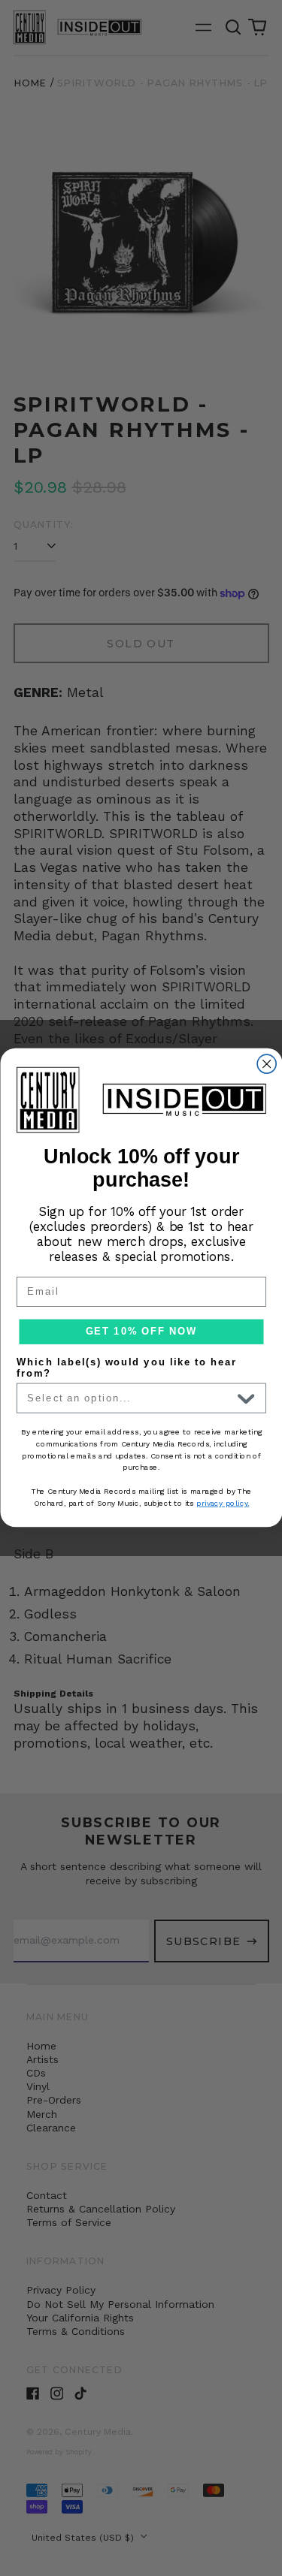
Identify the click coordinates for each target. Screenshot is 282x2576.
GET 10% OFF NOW (141, 1332)
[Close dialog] (267, 1065)
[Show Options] (246, 1398)
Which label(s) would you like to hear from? (127, 1368)
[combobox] (129, 1398)
